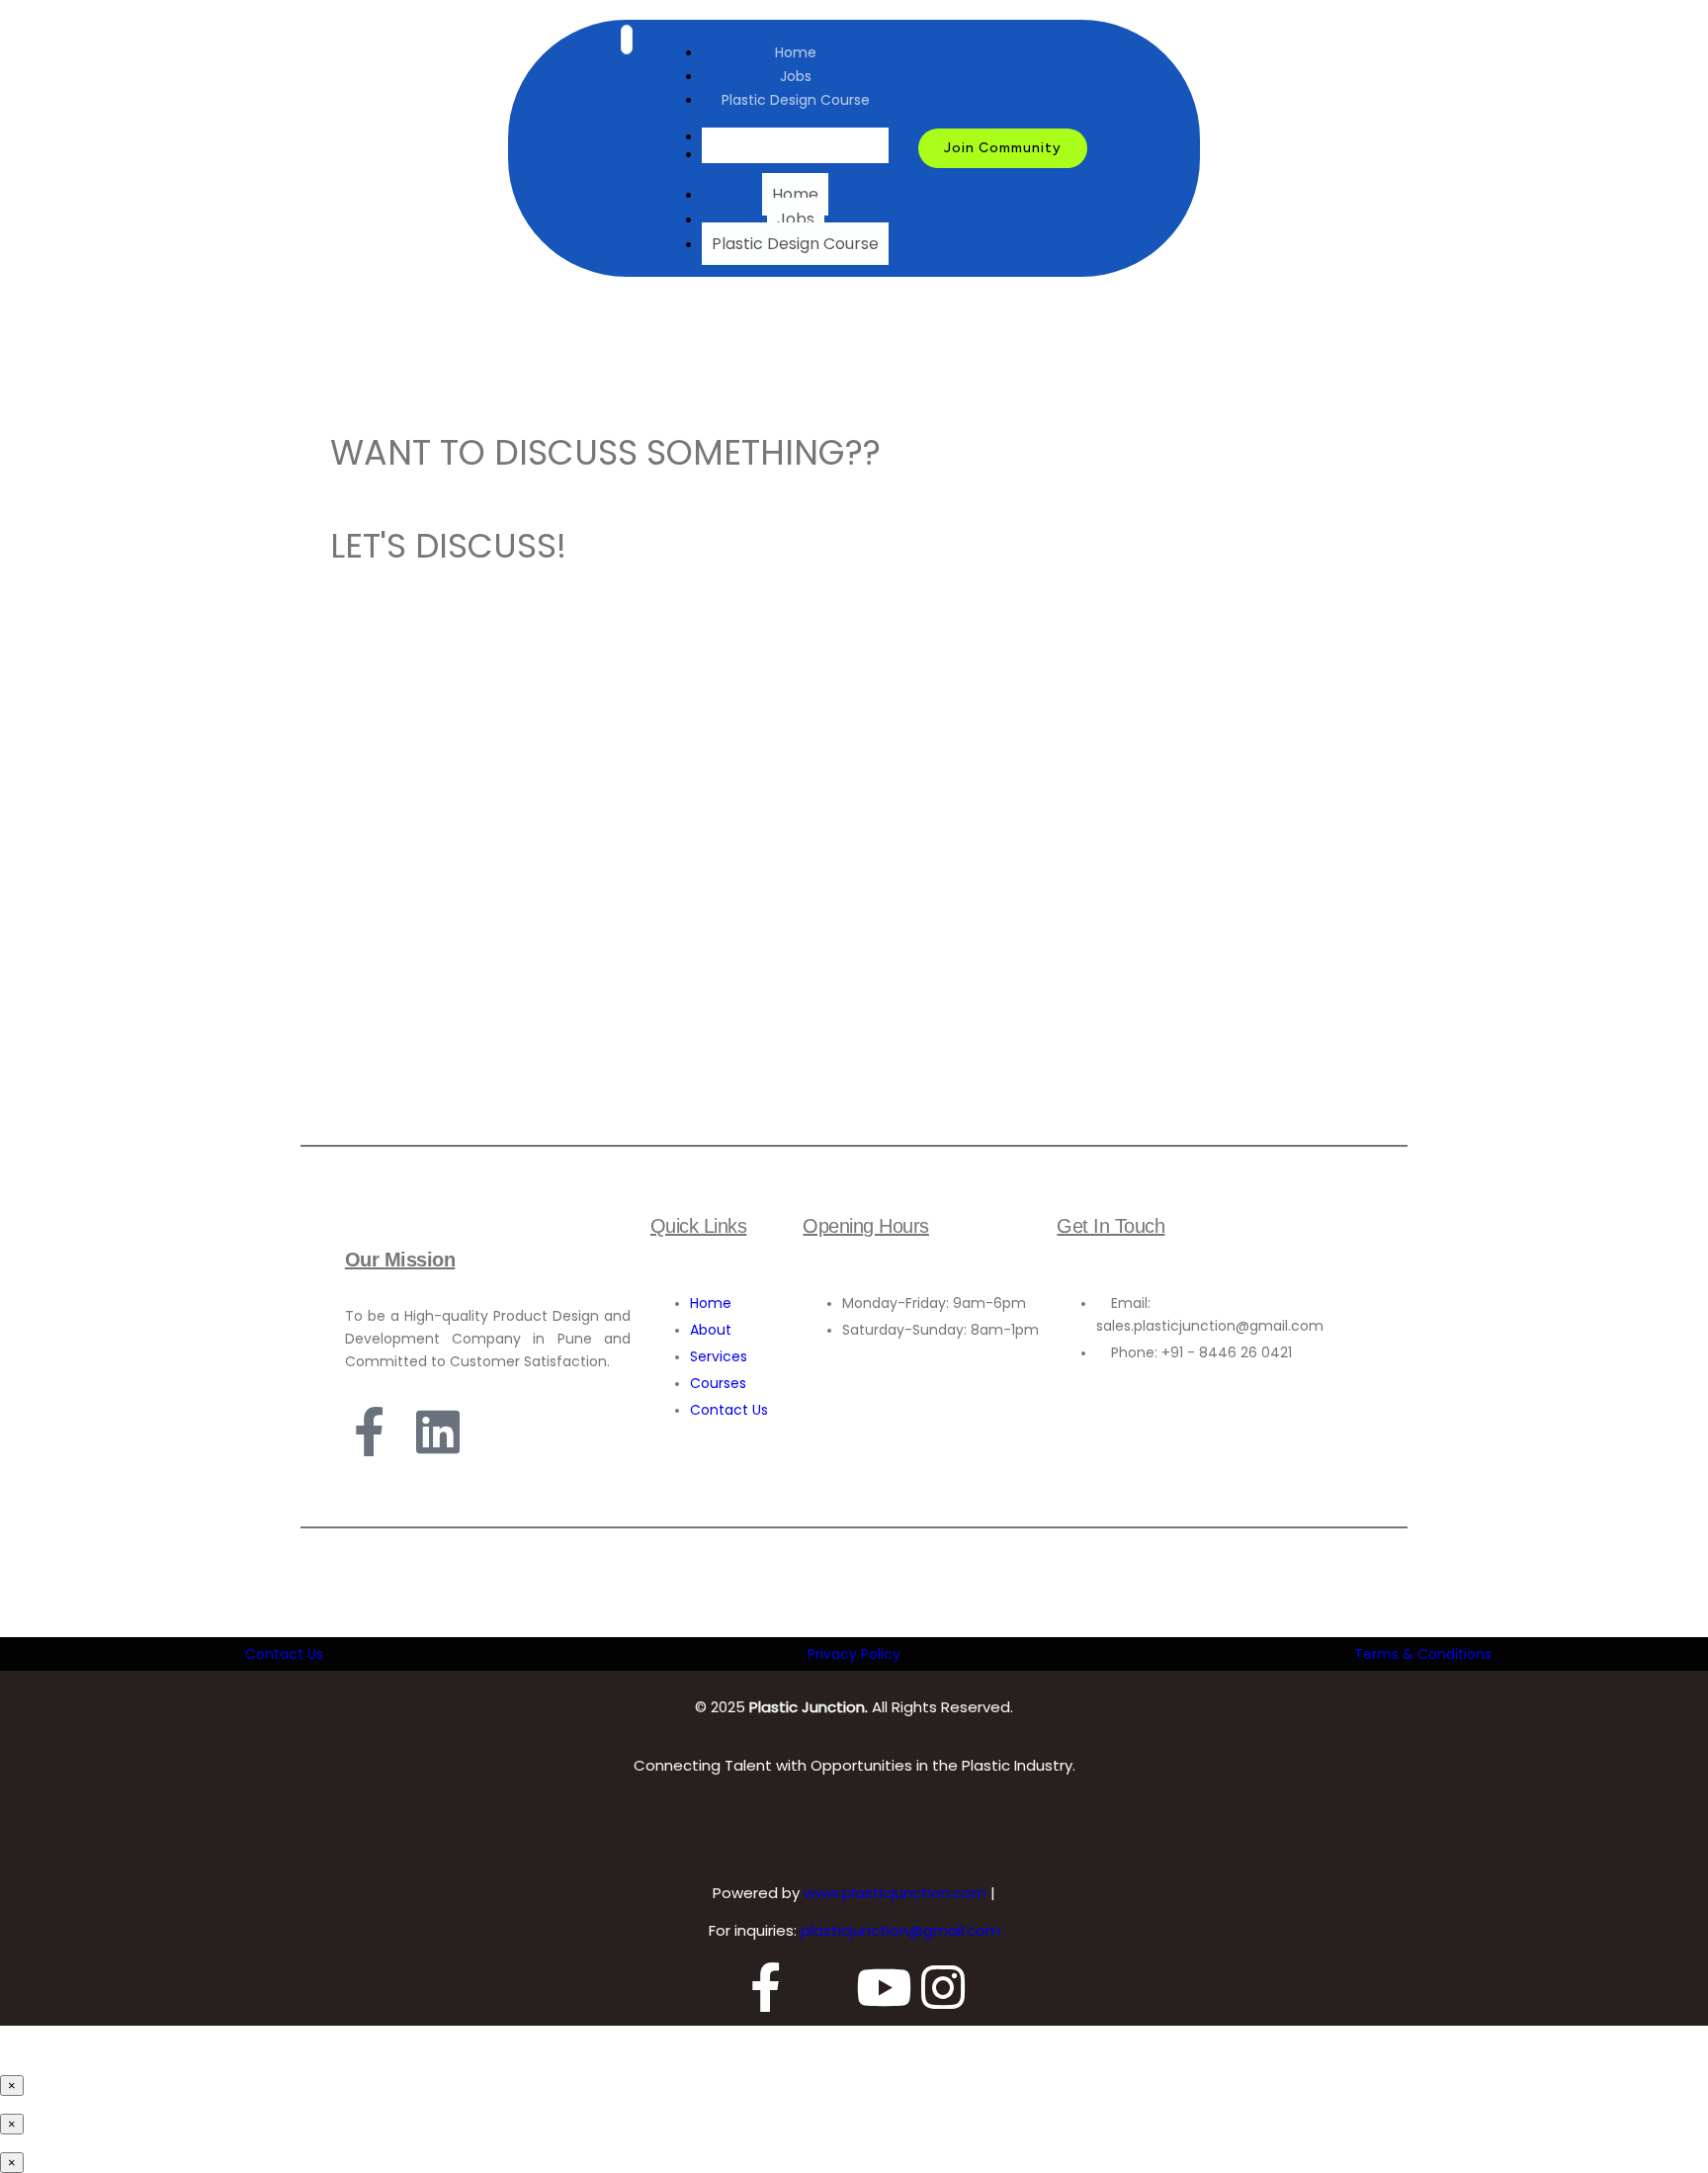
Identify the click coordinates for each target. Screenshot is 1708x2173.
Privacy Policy (854, 1654)
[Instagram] (943, 1987)
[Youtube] (884, 1987)
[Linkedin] (438, 1432)
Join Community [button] (1003, 148)
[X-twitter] (824, 1987)
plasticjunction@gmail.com (900, 1930)
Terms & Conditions (1423, 1654)
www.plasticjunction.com (897, 1893)
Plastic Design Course (796, 100)
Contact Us (284, 1654)
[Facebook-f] (370, 1432)
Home (796, 52)
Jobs (796, 76)
